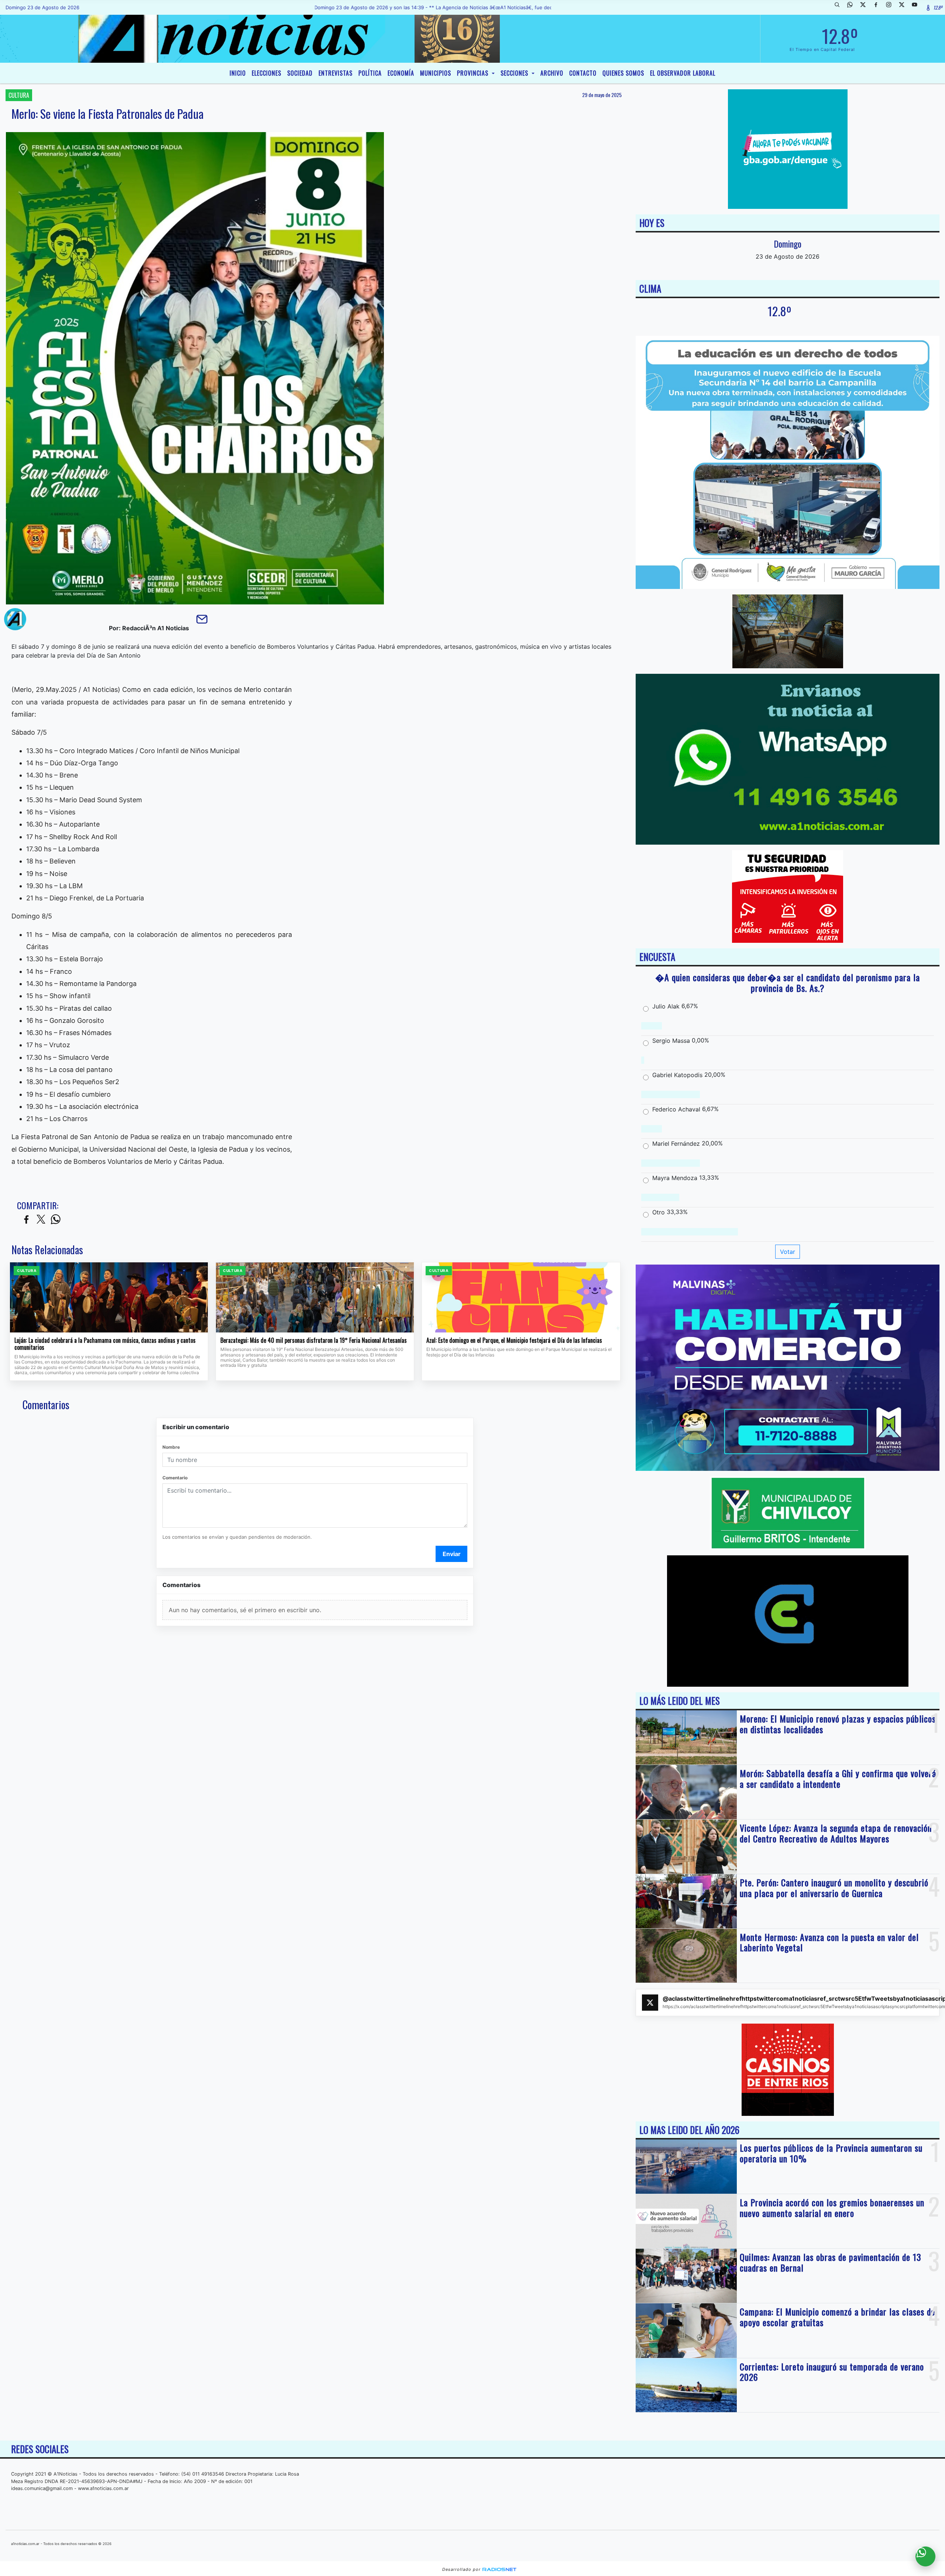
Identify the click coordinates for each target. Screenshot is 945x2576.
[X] (866, 7)
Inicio (238, 73)
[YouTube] (917, 7)
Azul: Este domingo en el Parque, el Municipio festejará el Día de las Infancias (514, 1341)
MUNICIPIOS (436, 73)
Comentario (175, 1478)
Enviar (452, 1554)
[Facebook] (879, 7)
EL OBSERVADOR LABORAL (683, 73)
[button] (840, 7)
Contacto (583, 73)
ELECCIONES (267, 73)
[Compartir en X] (41, 1220)
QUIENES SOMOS (623, 73)
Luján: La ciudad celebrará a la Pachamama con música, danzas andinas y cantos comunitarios (105, 1344)
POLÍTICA (370, 73)
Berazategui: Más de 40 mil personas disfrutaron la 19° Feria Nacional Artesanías (314, 1341)
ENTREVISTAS (336, 73)
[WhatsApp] (853, 7)
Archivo (552, 73)
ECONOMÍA (401, 73)
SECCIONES (515, 73)
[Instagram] (891, 7)
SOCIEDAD (300, 73)
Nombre (171, 1447)
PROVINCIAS (474, 73)
